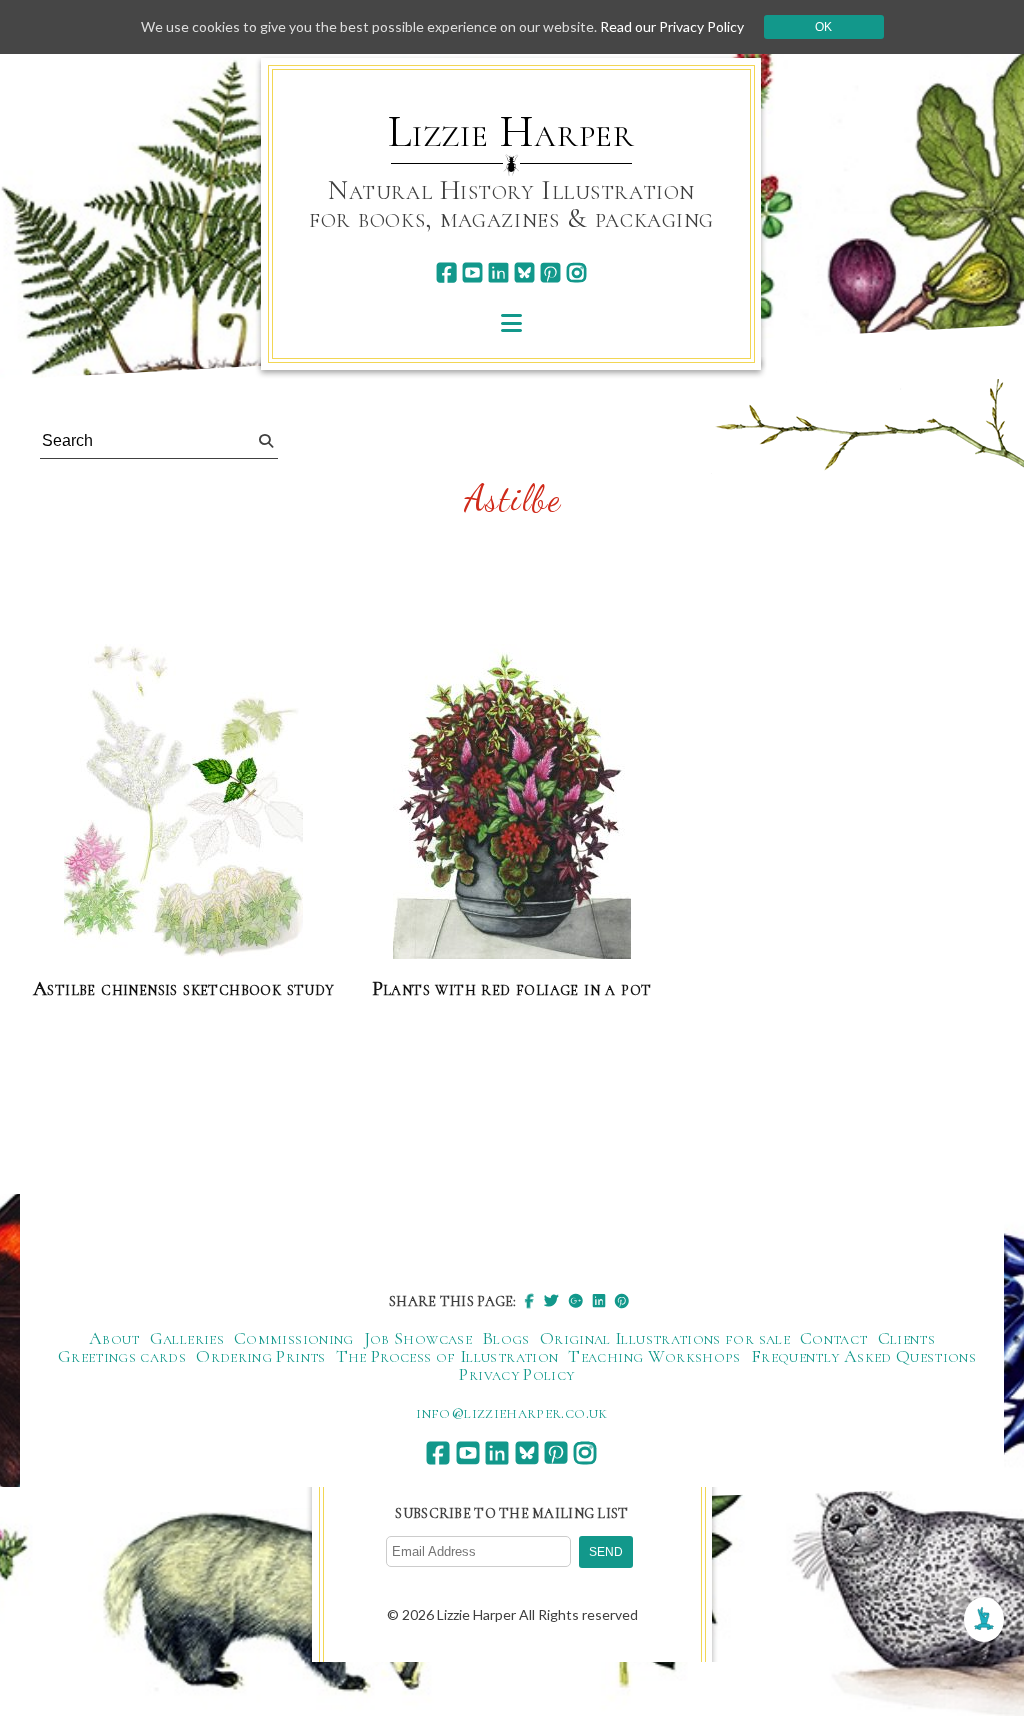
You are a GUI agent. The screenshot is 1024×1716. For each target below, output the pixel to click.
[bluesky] (524, 272)
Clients (907, 1338)
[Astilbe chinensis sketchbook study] (183, 802)
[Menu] (511, 322)
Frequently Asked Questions (863, 1356)
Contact (834, 1338)
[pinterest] (550, 272)
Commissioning (294, 1338)
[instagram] (576, 272)
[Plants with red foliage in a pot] (512, 802)
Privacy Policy (516, 1374)
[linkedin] (498, 272)
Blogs (506, 1338)
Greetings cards (122, 1356)
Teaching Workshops (654, 1356)
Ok (823, 27)
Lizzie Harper (511, 132)
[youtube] (472, 272)
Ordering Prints (260, 1356)
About (114, 1338)
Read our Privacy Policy (672, 26)
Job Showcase (418, 1338)
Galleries (187, 1338)
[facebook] (446, 272)
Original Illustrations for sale (665, 1338)
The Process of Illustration (447, 1356)
